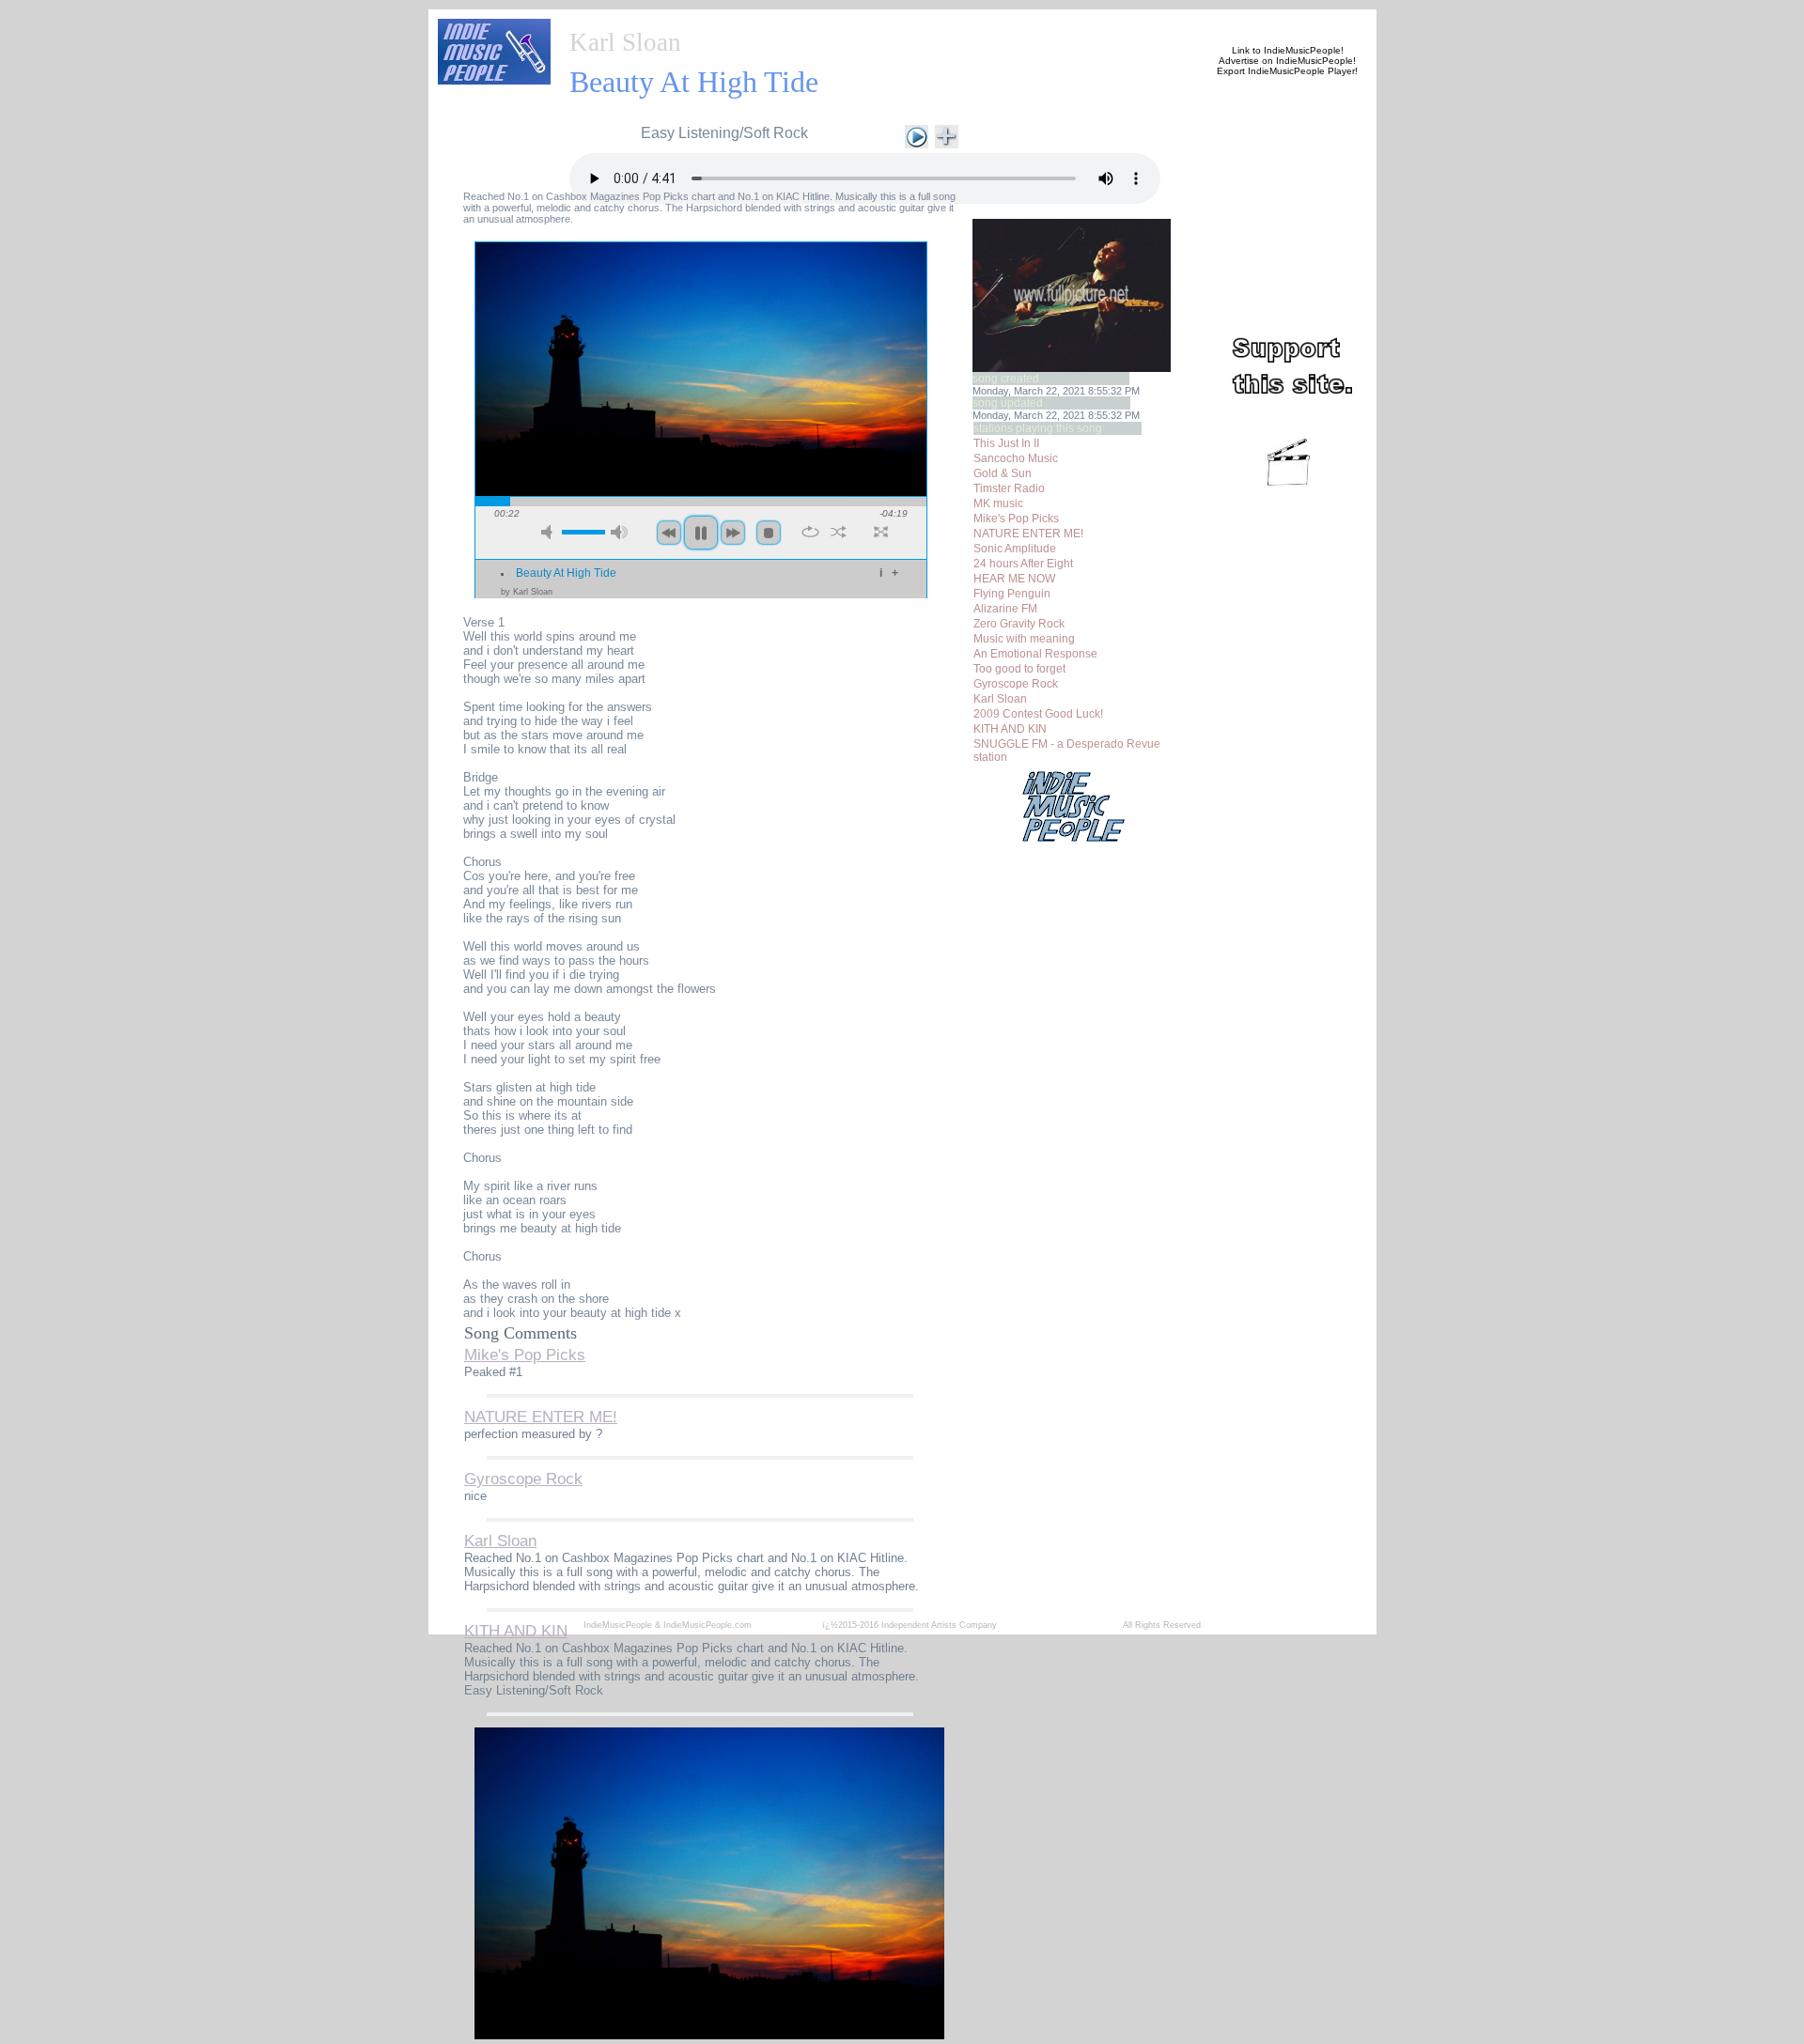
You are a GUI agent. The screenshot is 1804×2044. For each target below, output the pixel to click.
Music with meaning (1024, 639)
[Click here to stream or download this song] (917, 135)
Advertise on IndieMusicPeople (1286, 61)
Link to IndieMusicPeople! (1288, 50)
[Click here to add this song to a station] (947, 135)
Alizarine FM (1005, 609)
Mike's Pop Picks (1016, 519)
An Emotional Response (1035, 654)
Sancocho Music (1016, 458)
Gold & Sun (1003, 473)
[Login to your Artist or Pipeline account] (782, 21)
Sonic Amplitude (1015, 549)
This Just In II (1006, 443)
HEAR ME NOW (1014, 579)
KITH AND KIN (1010, 729)
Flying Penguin (1012, 594)
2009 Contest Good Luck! (1038, 714)
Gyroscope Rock (1016, 684)
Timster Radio (1009, 488)
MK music (998, 503)
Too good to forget (1019, 669)
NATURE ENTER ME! (1028, 534)
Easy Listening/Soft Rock (724, 133)
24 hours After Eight (1023, 564)
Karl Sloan (625, 42)
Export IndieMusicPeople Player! (1287, 71)
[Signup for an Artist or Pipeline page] (692, 21)
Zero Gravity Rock (1019, 624)
